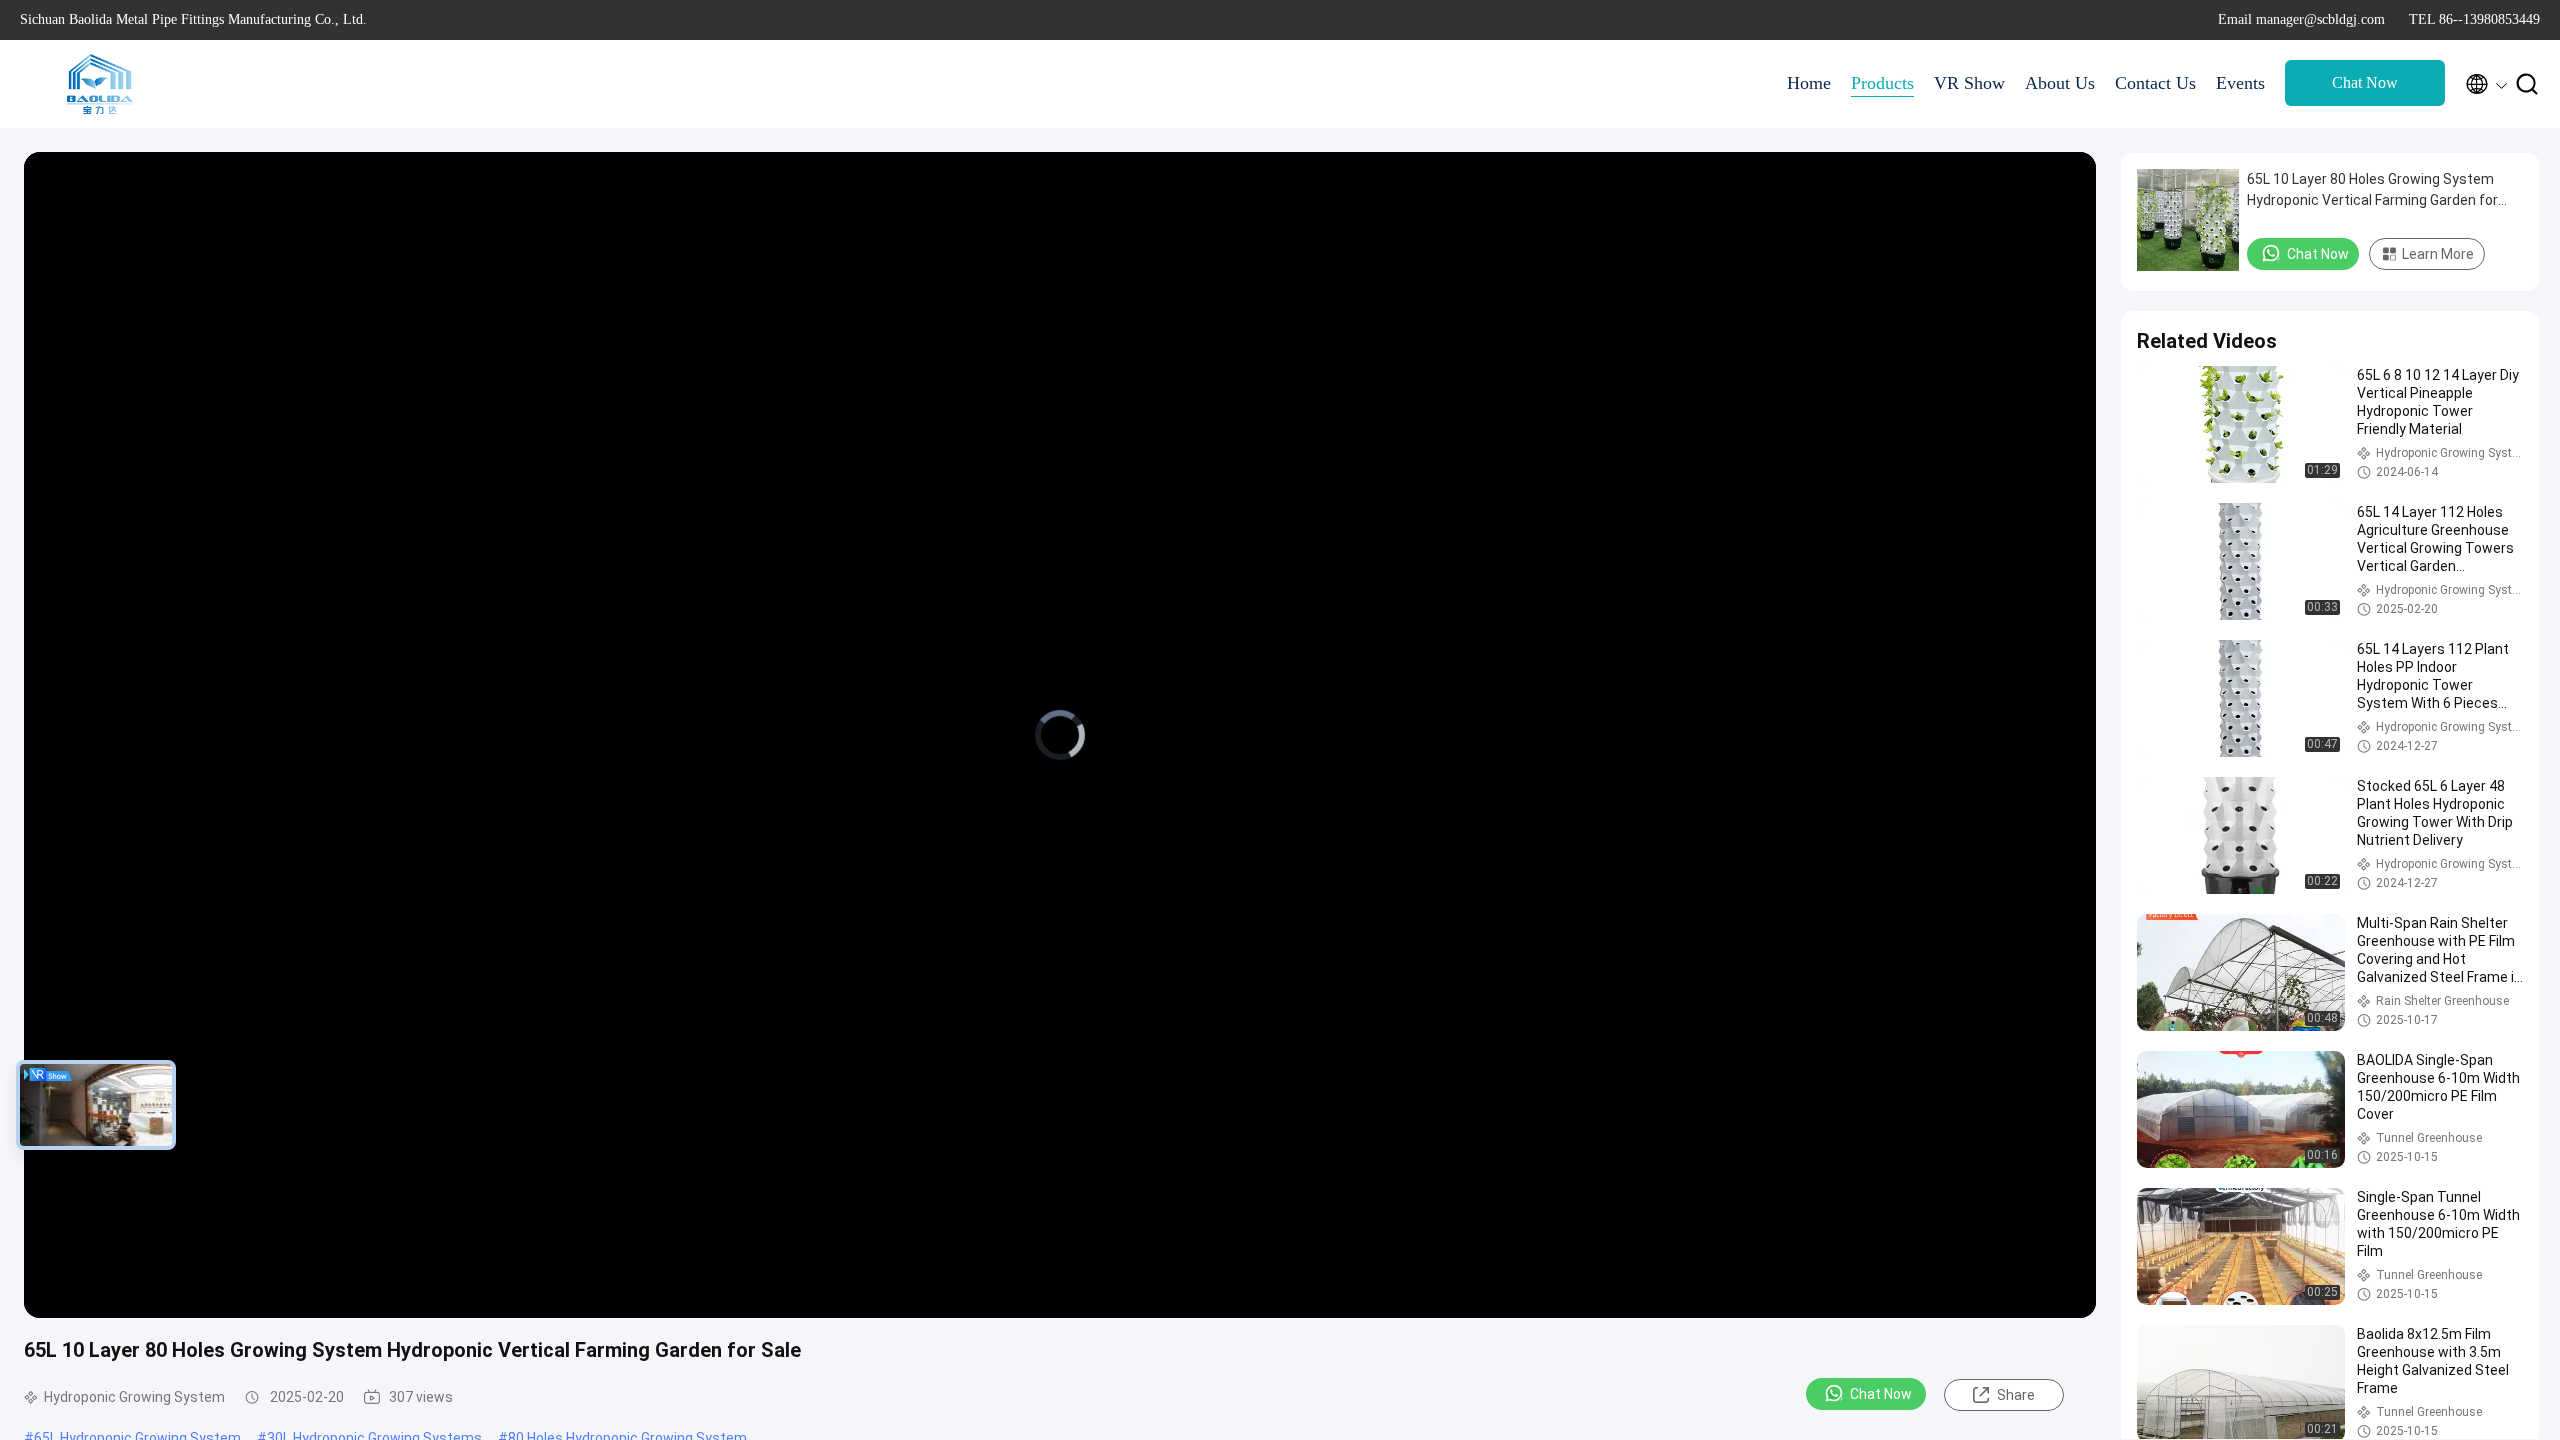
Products (1882, 83)
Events (2240, 83)
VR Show (1969, 83)
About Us (2060, 83)
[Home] (100, 84)
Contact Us (2155, 83)
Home (1809, 83)
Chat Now (2365, 82)
